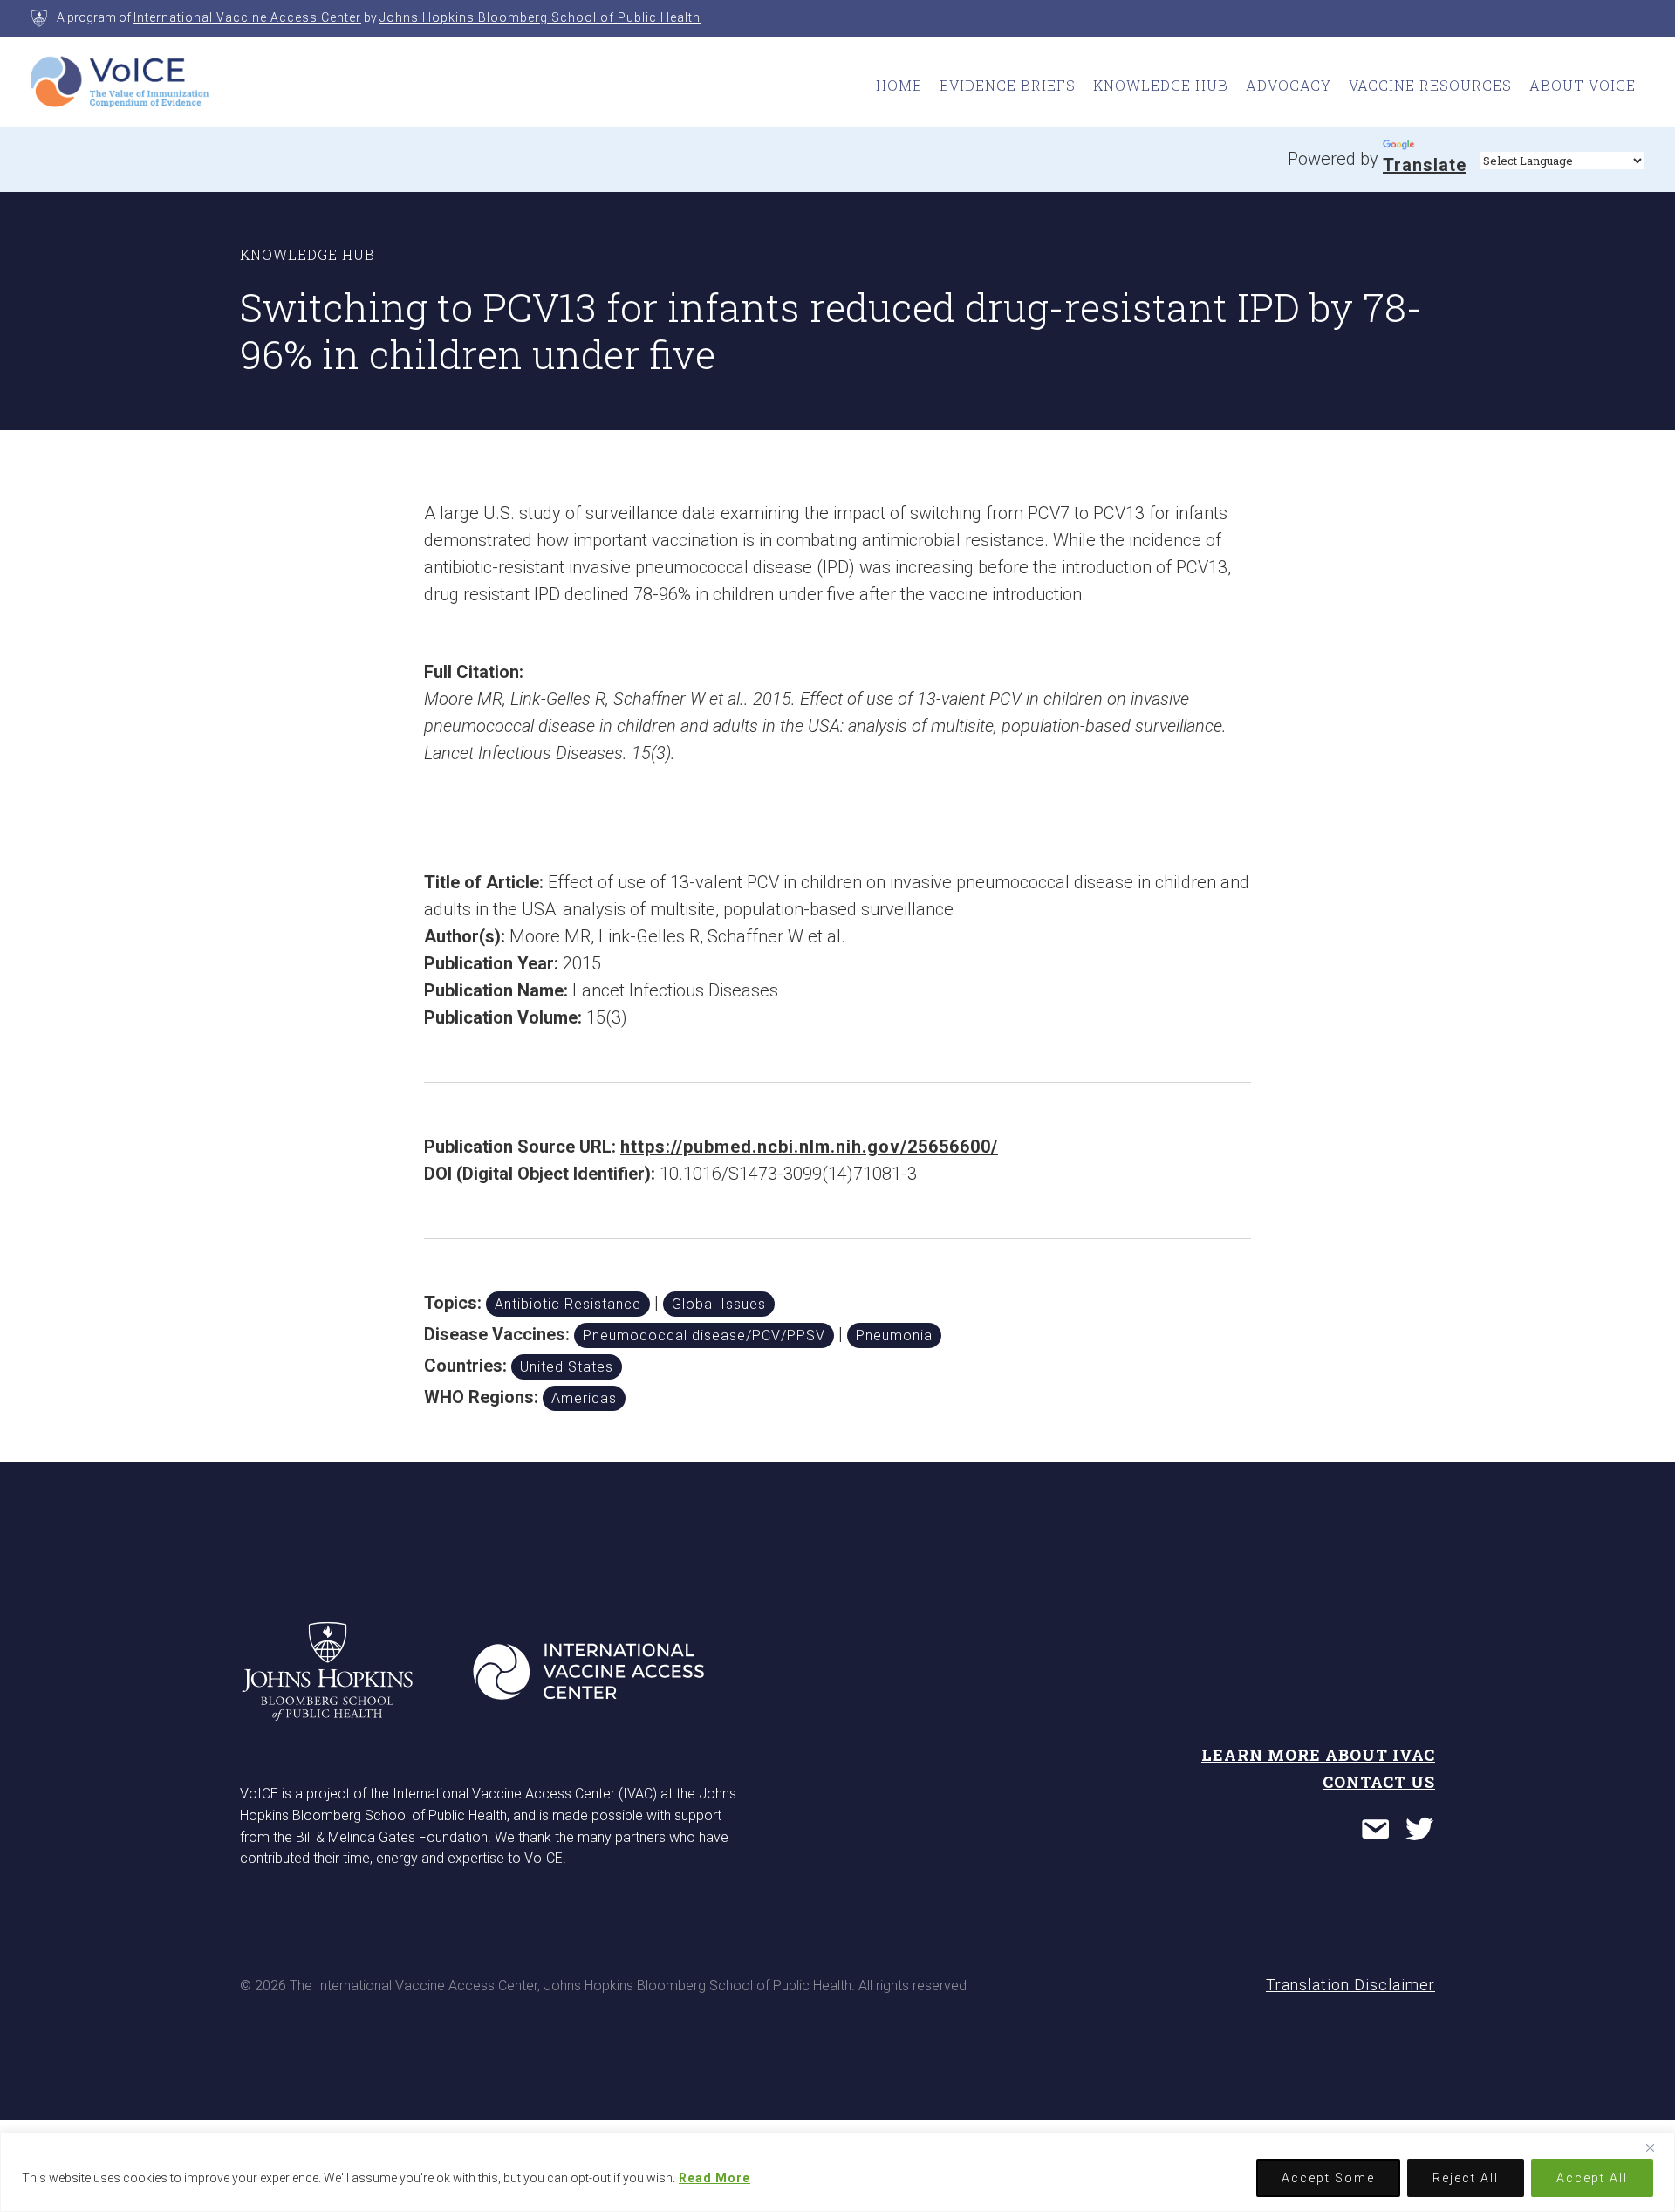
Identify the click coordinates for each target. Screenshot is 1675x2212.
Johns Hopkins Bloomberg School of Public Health (540, 17)
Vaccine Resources (1430, 85)
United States (567, 1367)
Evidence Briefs (1008, 85)
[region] (837, 2172)
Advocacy (1289, 85)
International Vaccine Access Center (247, 17)
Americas (584, 1398)
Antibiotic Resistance (568, 1304)
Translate (1425, 165)
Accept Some (1328, 2178)
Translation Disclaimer (1350, 1985)
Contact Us (1379, 1782)
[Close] (1657, 2147)
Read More (714, 2178)
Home (899, 85)
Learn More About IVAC (1318, 1755)
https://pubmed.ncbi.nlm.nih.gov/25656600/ (809, 1147)
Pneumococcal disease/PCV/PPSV (704, 1335)
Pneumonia (894, 1335)
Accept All (1592, 2178)
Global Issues (719, 1304)
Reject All (1466, 2178)
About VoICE (1583, 85)
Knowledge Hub (1161, 85)
